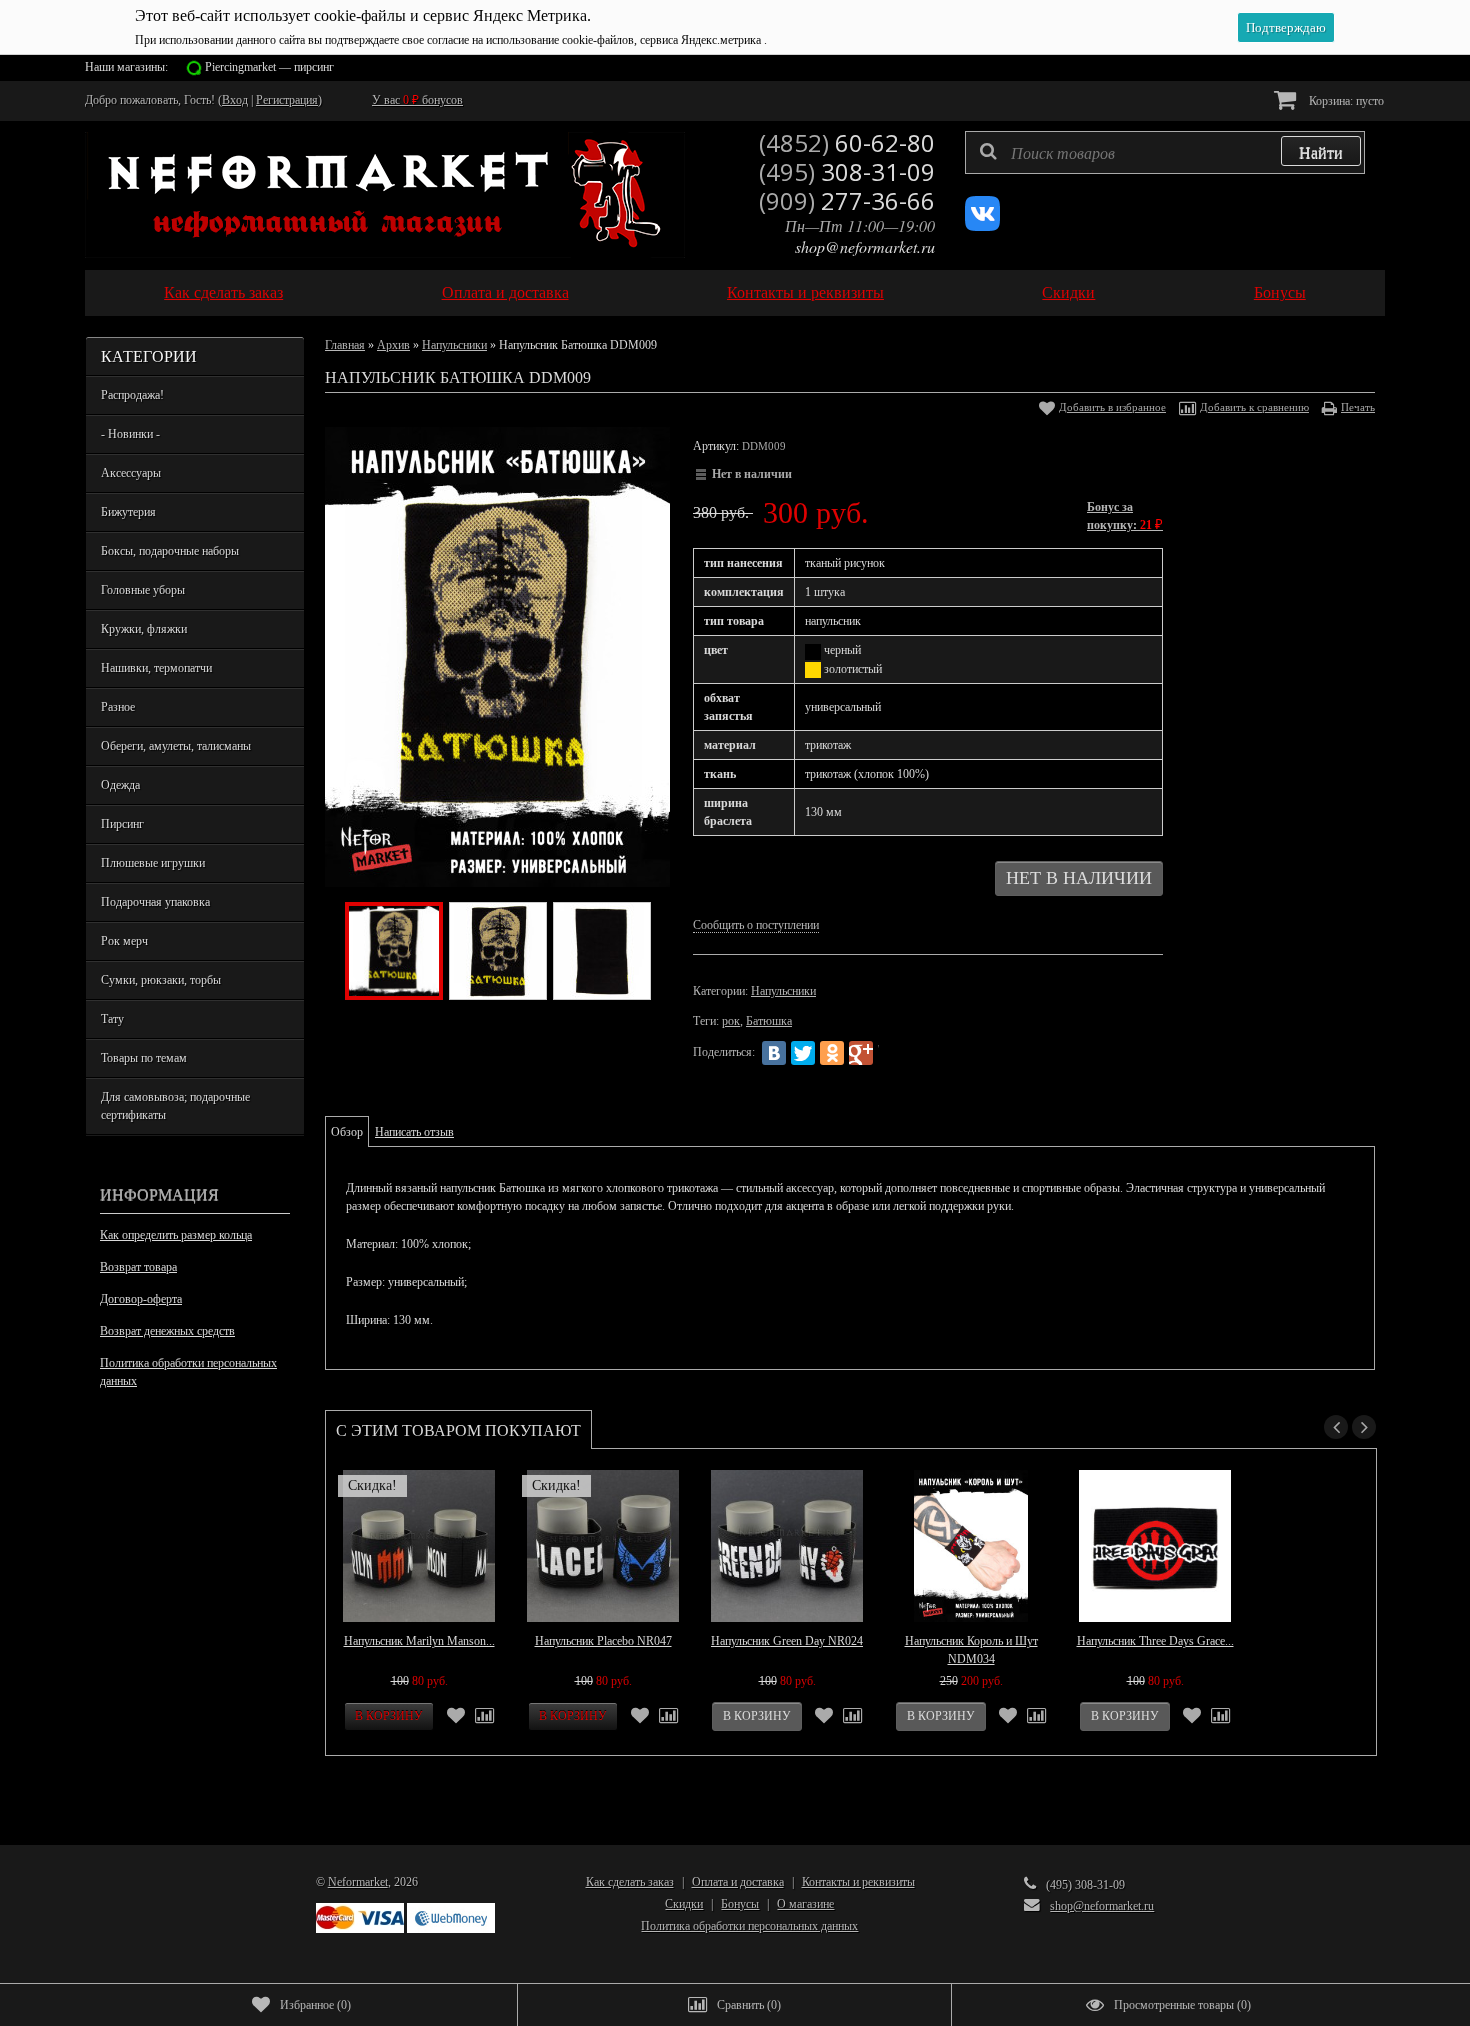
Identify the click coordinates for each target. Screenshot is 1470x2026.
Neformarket (358, 1882)
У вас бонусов (417, 100)
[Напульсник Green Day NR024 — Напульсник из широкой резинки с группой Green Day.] (787, 1546)
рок (731, 1021)
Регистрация (287, 100)
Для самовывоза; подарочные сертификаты (175, 1106)
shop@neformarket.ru (865, 246)
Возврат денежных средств (167, 1331)
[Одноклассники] (832, 1053)
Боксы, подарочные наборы (170, 551)
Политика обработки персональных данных (188, 1372)
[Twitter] (803, 1053)
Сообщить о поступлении (756, 925)
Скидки (1068, 292)
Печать (1358, 407)
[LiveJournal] (890, 1053)
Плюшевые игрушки (153, 863)
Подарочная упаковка (155, 902)
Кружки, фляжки (144, 629)
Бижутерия (128, 512)
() (315, 2005)
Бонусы (1280, 292)
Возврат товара (138, 1267)
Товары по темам (144, 1058)
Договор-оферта (141, 1299)
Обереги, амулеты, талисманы (176, 746)
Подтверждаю (1286, 27)
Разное (118, 707)
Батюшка (769, 1021)
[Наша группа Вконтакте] (982, 227)
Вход (235, 100)
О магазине (805, 1904)
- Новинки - (130, 434)
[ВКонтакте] (774, 1053)
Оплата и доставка (505, 292)
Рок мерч (124, 941)
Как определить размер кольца (176, 1235)
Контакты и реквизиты (805, 292)
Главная (345, 345)
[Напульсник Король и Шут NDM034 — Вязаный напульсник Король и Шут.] (971, 1546)
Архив (393, 345)
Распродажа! (132, 395)
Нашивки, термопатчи (156, 668)
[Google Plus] (861, 1053)
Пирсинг (122, 824)
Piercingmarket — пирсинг (269, 67)
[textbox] (1165, 152)
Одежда (120, 785)
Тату (112, 1019)
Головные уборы (143, 590)
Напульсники (454, 345)
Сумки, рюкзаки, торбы (161, 980)
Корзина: (1345, 101)
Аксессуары (131, 473)
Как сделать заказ (223, 292)
